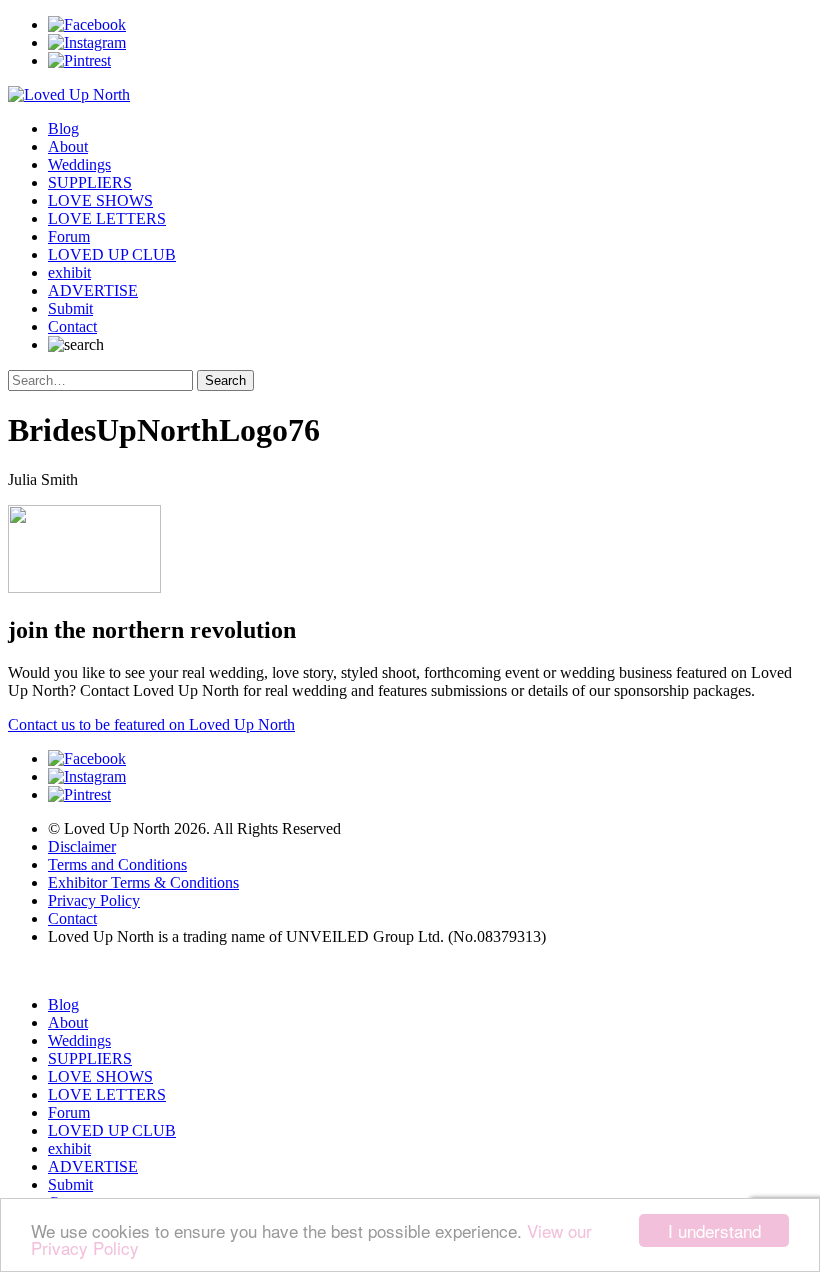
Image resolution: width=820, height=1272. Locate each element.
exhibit (69, 272)
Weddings (79, 164)
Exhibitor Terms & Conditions (143, 882)
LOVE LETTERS (107, 218)
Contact (72, 326)
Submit (70, 308)
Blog (63, 128)
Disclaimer (82, 846)
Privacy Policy (94, 900)
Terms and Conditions (117, 864)
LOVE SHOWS (100, 200)
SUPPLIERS (90, 182)
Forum (69, 236)
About (68, 146)
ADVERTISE (93, 290)
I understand (714, 1230)
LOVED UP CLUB (112, 254)
